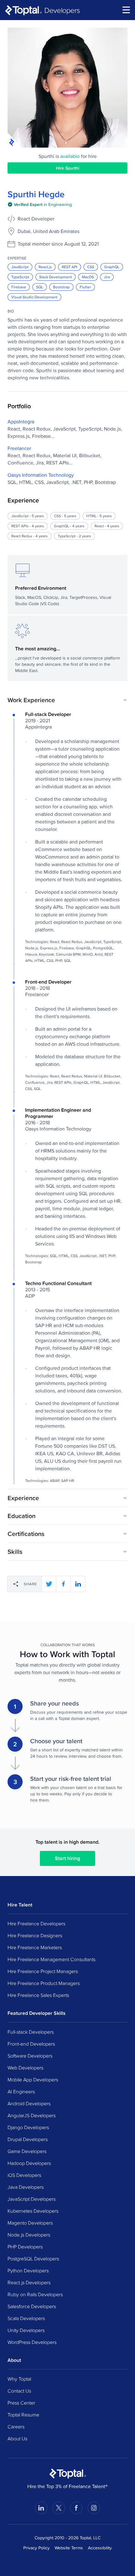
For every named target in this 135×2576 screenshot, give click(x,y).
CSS (91, 267)
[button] (67, 700)
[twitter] (49, 1584)
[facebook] (63, 1584)
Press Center (21, 2403)
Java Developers (26, 2187)
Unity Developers (26, 2330)
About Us (17, 2438)
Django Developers (28, 2127)
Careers (16, 2427)
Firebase (19, 287)
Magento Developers (30, 2223)
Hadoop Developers (29, 2163)
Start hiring (67, 1858)
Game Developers (27, 2151)
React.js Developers (29, 2282)
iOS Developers (24, 2175)
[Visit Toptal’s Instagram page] (94, 2508)
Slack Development (56, 277)
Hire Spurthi (67, 168)
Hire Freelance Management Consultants (51, 1959)
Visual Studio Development (34, 297)
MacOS (88, 277)
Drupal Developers (28, 2139)
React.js (45, 267)
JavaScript (20, 267)
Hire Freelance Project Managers (43, 1971)
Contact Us (19, 2391)
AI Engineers (21, 2091)
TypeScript (20, 277)
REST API (70, 267)
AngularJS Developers (32, 2115)
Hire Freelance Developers (36, 1923)
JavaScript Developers (32, 2199)
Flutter (85, 287)
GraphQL (112, 267)
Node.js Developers (29, 2235)
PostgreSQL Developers (33, 2259)
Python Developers (28, 2270)
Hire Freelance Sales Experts (38, 1995)
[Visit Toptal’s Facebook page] (76, 2508)
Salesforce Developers (32, 2306)
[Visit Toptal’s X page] (59, 2508)
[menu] (126, 10)
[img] (40, 204)
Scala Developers (26, 2318)
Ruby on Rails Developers (35, 2294)
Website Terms (69, 2548)
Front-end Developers (31, 2044)
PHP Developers (25, 2247)
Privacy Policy (36, 2548)
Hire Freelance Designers (35, 1935)
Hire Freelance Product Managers (44, 1983)
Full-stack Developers (31, 2032)
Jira (107, 277)
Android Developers (29, 2103)
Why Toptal (19, 2379)
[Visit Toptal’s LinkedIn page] (41, 2508)
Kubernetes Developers (33, 2211)
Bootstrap (61, 287)
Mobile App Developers (33, 2080)
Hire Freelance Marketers (35, 1947)
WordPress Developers (32, 2342)
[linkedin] (78, 1584)
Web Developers (25, 2068)
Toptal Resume (23, 2415)
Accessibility (100, 2548)
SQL (40, 287)
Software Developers (30, 2056)
